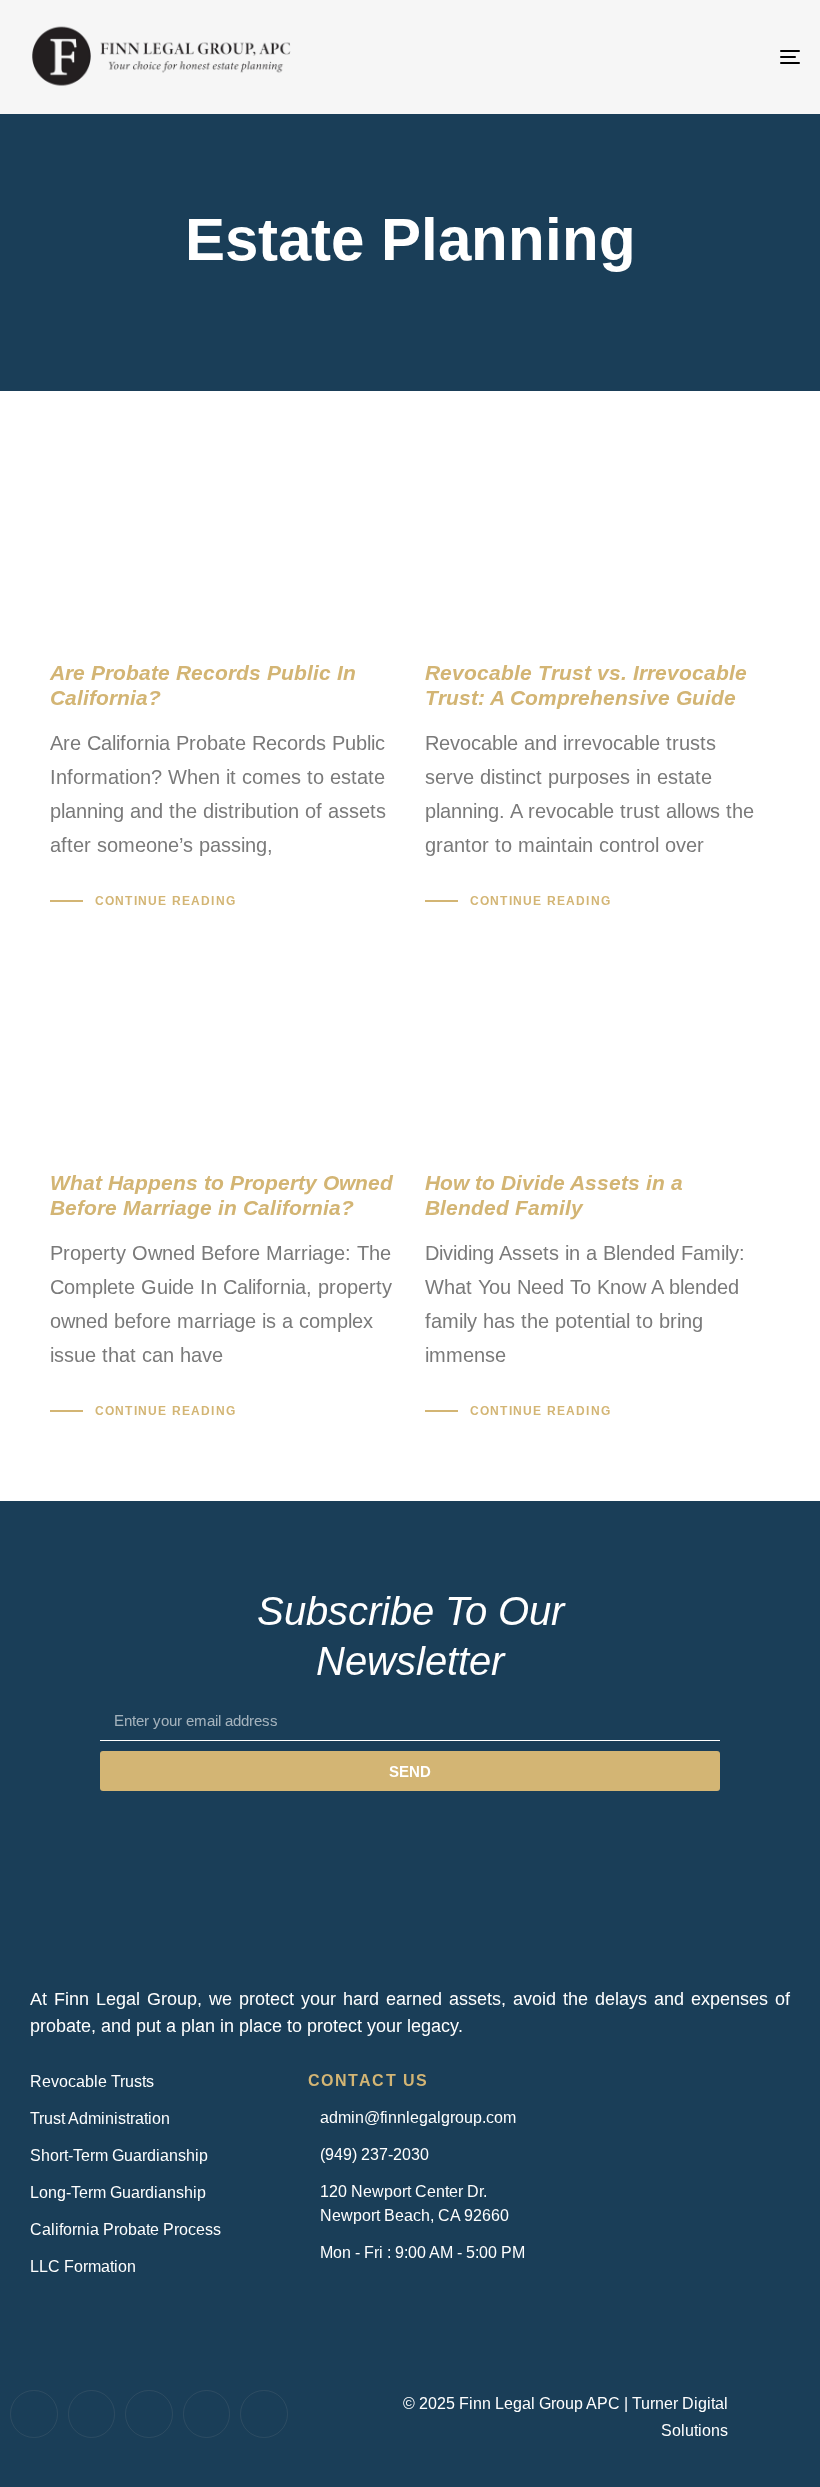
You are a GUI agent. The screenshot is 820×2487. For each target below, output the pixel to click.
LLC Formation (83, 2266)
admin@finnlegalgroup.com (418, 2117)
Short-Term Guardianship (119, 2155)
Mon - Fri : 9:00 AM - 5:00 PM (422, 2252)
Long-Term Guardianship (118, 2192)
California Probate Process (125, 2229)
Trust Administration (100, 2118)
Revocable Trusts (92, 2081)
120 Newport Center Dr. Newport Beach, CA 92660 (414, 2203)
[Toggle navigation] (670, 57)
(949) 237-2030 (374, 2154)
